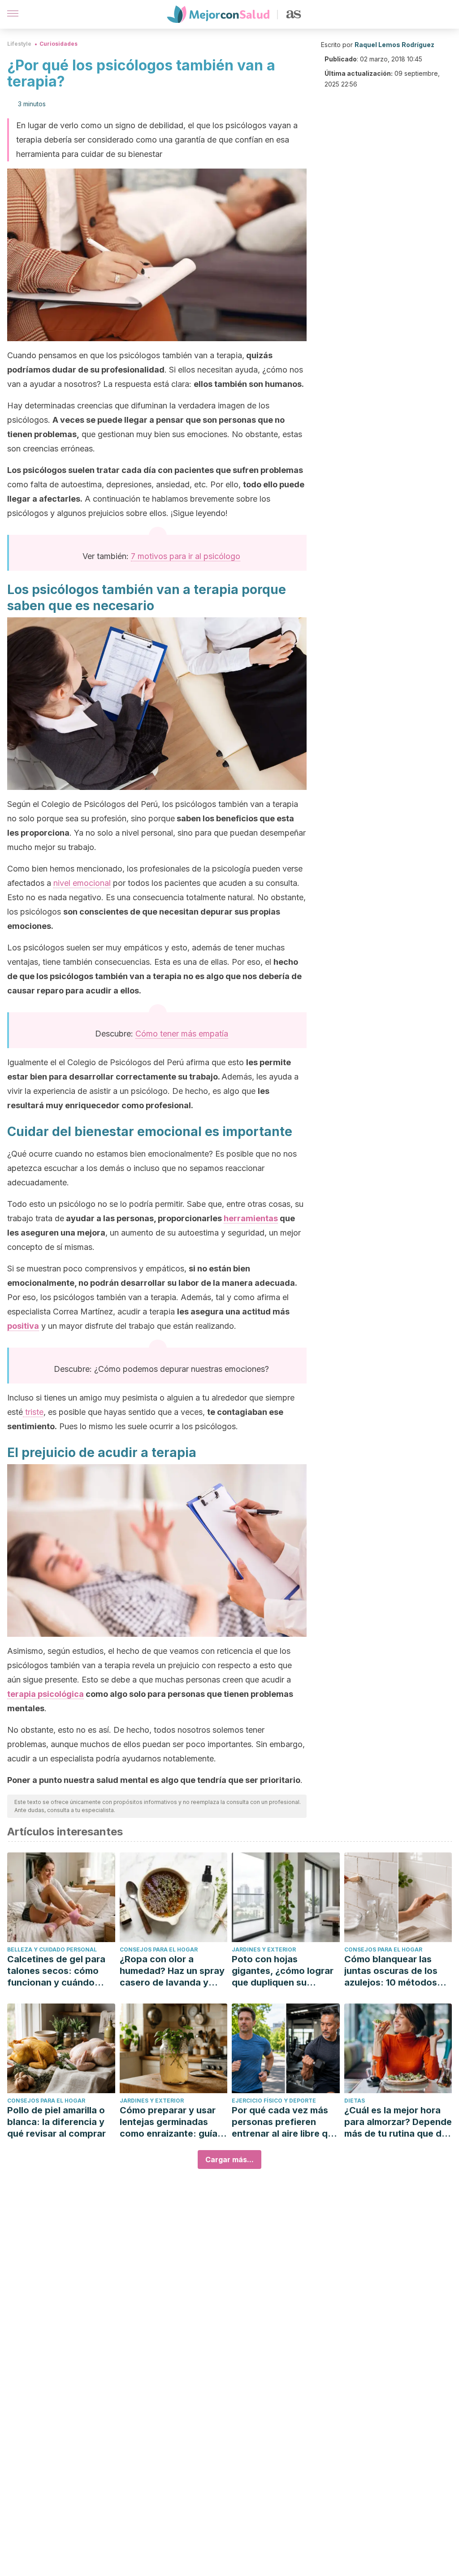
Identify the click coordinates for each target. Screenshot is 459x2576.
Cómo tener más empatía (182, 1034)
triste (33, 1412)
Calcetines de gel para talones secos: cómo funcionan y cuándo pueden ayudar (56, 1971)
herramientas (251, 1218)
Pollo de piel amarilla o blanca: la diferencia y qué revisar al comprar (56, 2122)
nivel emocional (82, 883)
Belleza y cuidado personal (52, 1949)
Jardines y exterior (264, 1949)
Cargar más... (229, 2160)
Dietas (355, 2101)
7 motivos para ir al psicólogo (186, 556)
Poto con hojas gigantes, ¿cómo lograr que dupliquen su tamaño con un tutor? (283, 1971)
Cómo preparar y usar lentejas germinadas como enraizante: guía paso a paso (169, 2122)
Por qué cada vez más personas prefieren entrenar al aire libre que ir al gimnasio (285, 2122)
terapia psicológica (45, 1694)
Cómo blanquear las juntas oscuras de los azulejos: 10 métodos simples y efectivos (391, 1971)
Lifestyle (19, 44)
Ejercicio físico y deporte (274, 2101)
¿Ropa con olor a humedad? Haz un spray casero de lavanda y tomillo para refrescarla (172, 1971)
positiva (23, 1326)
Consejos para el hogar (159, 1949)
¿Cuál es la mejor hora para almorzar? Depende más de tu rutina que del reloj (398, 2122)
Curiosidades (58, 44)
